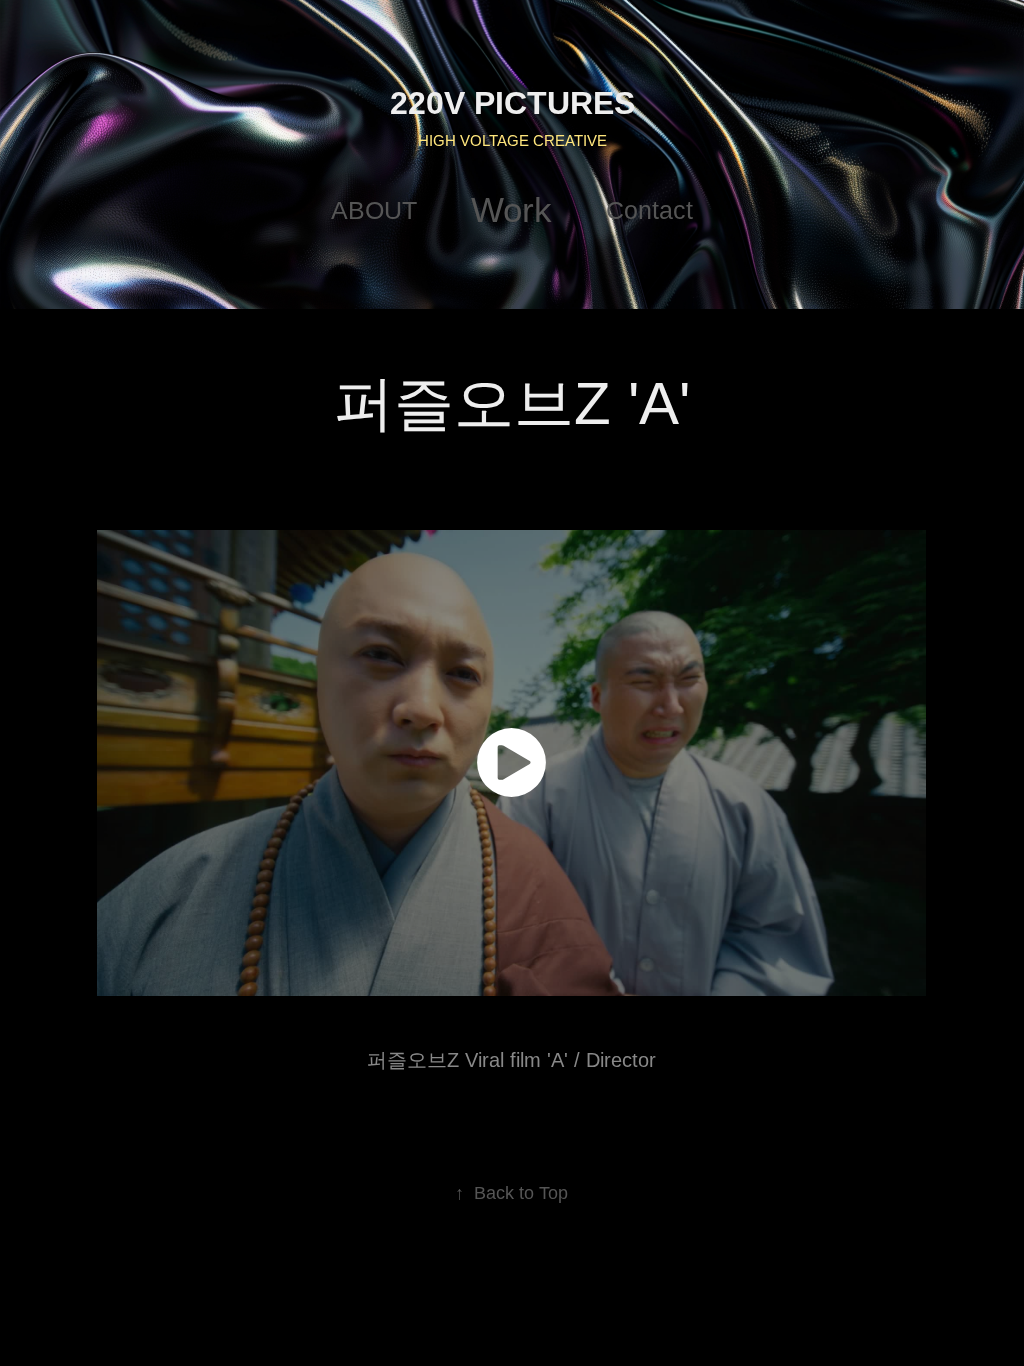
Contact (649, 210)
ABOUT (374, 210)
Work (511, 209)
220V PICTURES (512, 103)
